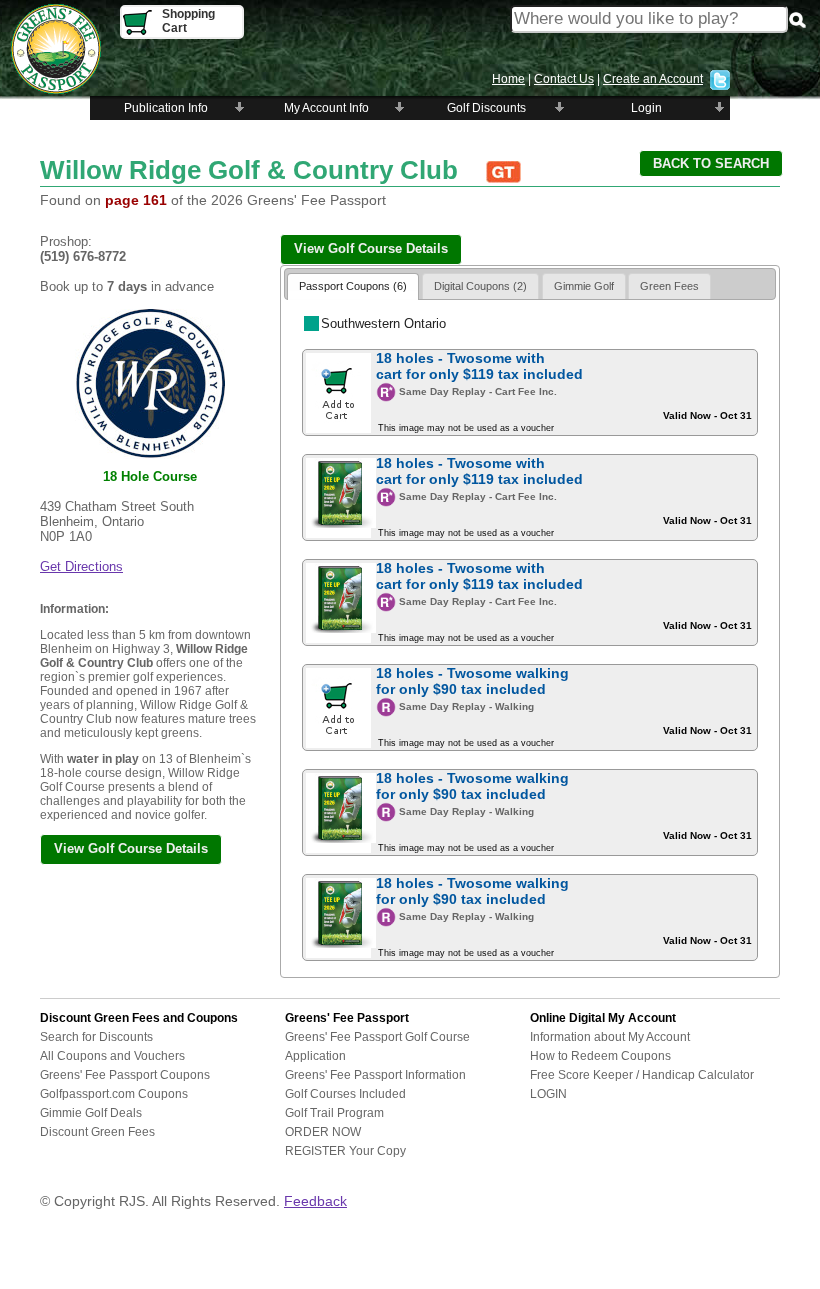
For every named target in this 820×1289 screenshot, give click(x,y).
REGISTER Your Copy (345, 1151)
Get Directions (81, 566)
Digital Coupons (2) (480, 286)
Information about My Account (610, 1037)
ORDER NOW (323, 1132)
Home (508, 79)
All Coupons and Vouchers (112, 1056)
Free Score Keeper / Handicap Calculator (642, 1075)
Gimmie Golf (584, 286)
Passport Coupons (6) (353, 286)
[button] (711, 163)
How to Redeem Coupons (600, 1056)
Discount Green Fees (97, 1132)
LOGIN (548, 1094)
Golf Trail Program (334, 1113)
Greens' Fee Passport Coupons (125, 1075)
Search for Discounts (96, 1037)
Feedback (315, 1201)
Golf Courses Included (345, 1094)
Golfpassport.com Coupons (114, 1094)
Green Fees (669, 286)
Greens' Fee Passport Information (375, 1075)
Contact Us (564, 79)
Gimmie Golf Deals (91, 1113)
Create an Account (653, 79)
